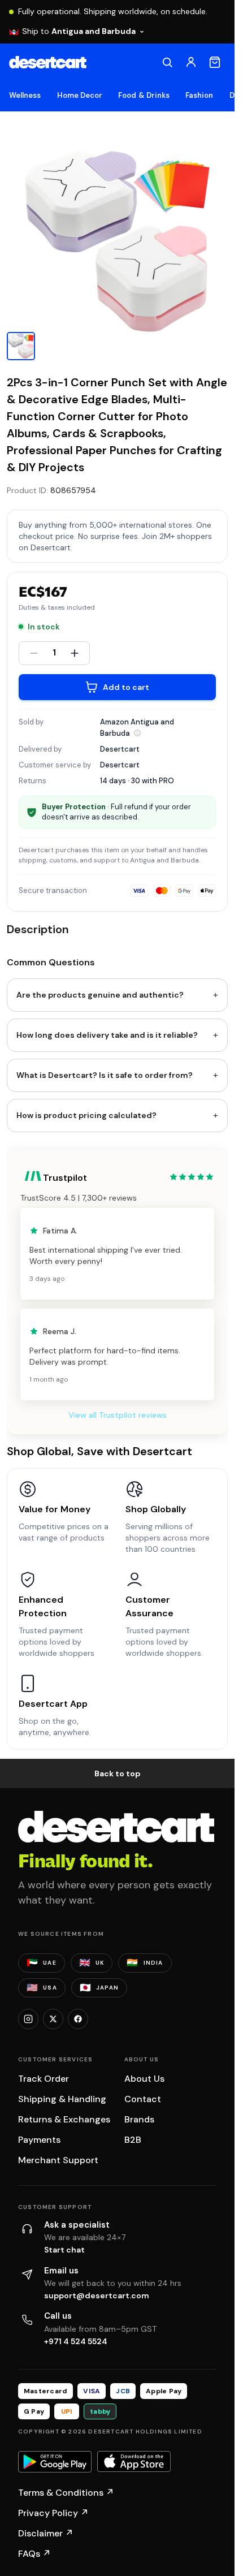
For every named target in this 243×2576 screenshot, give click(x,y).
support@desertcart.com (97, 2295)
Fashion (199, 95)
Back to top (118, 1774)
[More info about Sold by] (137, 733)
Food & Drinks (144, 95)
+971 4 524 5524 (76, 2341)
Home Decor (80, 95)
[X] (53, 2019)
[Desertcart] (48, 62)
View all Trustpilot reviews (118, 1415)
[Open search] (167, 62)
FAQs (34, 2554)
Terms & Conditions (66, 2493)
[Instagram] (28, 2019)
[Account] (191, 62)
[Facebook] (78, 2019)
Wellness (25, 95)
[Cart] (215, 62)
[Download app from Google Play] (55, 2462)
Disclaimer (46, 2533)
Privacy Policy (53, 2513)
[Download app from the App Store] (134, 2462)
